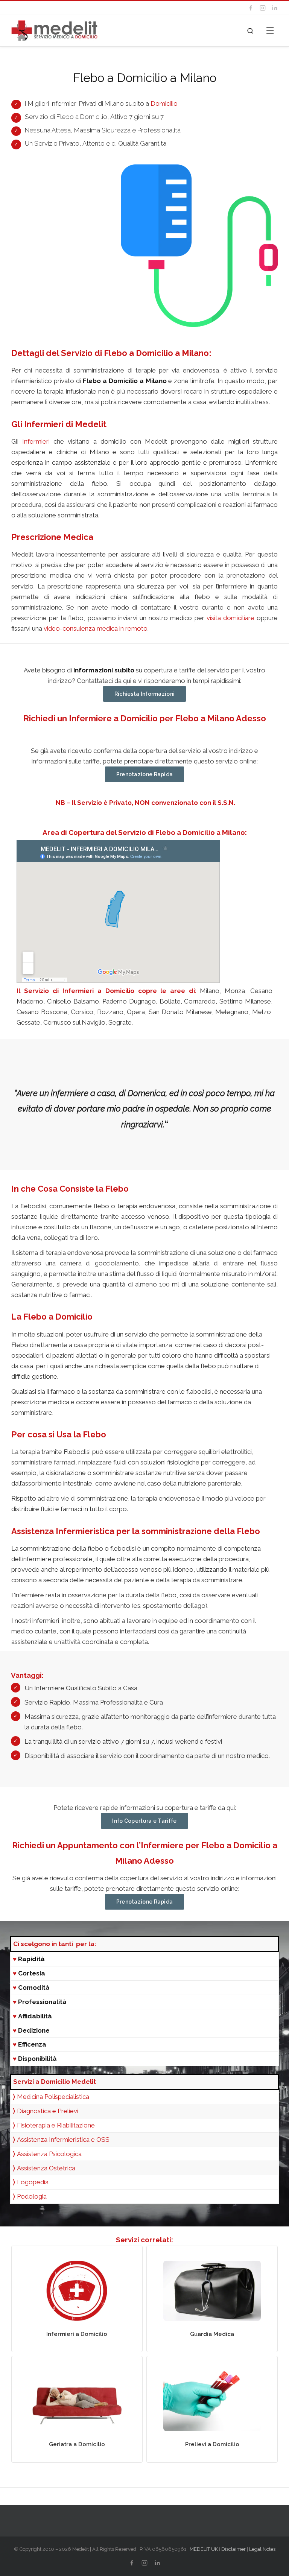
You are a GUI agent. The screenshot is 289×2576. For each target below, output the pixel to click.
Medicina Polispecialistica (53, 2097)
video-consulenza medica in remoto (96, 628)
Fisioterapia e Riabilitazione (56, 2125)
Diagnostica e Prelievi (46, 2111)
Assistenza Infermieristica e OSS (63, 2140)
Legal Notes (262, 2549)
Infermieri (36, 441)
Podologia (32, 2196)
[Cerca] (250, 31)
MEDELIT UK (204, 2549)
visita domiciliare (230, 618)
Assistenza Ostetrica (46, 2168)
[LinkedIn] (275, 8)
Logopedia (33, 2182)
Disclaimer (233, 2549)
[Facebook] (251, 8)
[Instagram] (263, 8)
